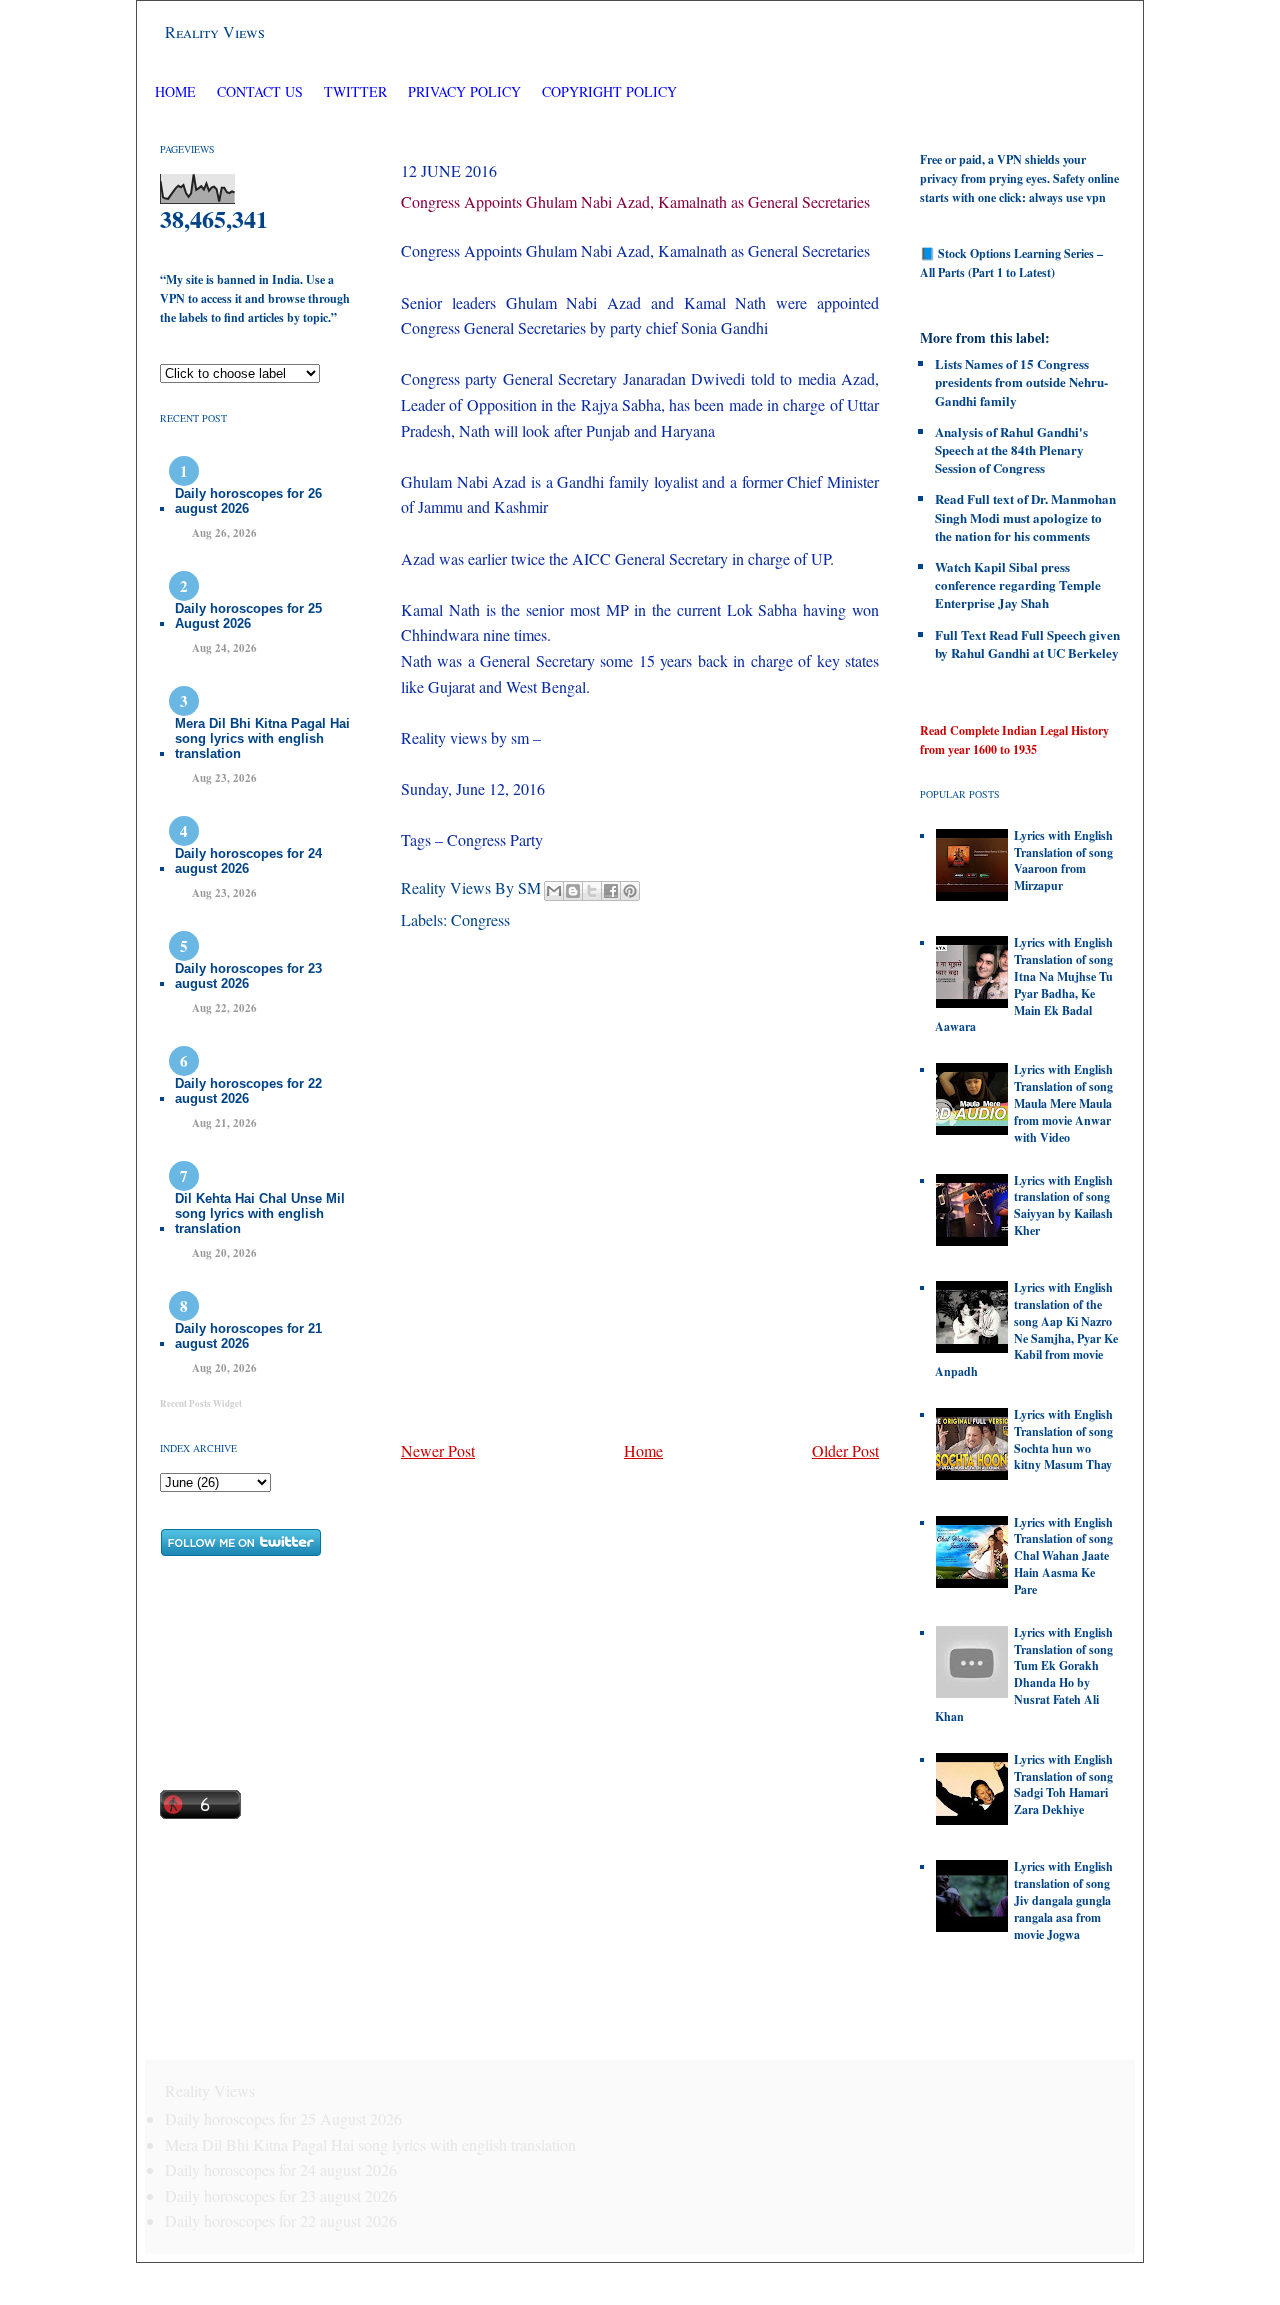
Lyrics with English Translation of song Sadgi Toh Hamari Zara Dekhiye (1063, 1784)
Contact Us (260, 91)
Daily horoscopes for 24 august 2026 (248, 861)
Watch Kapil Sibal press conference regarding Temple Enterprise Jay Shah (1018, 584)
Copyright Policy (609, 91)
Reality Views (215, 31)
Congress (480, 919)
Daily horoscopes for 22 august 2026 (248, 1091)
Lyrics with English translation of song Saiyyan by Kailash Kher (1063, 1205)
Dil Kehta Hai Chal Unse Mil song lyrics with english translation (260, 1213)
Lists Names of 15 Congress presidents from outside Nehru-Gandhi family (1021, 381)
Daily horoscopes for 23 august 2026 (248, 976)
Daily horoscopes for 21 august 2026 (248, 1336)
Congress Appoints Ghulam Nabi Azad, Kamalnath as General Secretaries (635, 201)
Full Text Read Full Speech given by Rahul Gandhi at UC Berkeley (1027, 643)
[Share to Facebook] (611, 891)
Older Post (845, 1450)
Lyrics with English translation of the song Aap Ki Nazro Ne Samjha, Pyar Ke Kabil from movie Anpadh (1026, 1329)
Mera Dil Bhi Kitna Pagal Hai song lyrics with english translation (262, 738)
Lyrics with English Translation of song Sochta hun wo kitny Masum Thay (1063, 1439)
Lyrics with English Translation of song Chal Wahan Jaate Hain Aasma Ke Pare (1063, 1556)
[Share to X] (592, 891)
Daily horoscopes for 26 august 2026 (248, 501)
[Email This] (554, 891)
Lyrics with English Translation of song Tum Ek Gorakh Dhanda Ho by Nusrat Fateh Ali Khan (1024, 1674)
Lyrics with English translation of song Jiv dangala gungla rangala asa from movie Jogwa (1063, 1900)
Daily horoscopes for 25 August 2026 (248, 616)
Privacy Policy (464, 91)
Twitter (357, 91)
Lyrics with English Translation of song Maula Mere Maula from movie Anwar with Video (1063, 1103)
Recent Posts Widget (201, 1403)
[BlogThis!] (573, 891)
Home (175, 91)
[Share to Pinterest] (630, 891)
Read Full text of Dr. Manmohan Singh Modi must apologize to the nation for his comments (1025, 516)
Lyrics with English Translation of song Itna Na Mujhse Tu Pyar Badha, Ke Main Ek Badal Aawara (1024, 984)
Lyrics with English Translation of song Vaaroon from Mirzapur (1063, 860)
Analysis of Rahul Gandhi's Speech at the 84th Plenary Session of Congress (1011, 449)
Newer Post (438, 1450)
